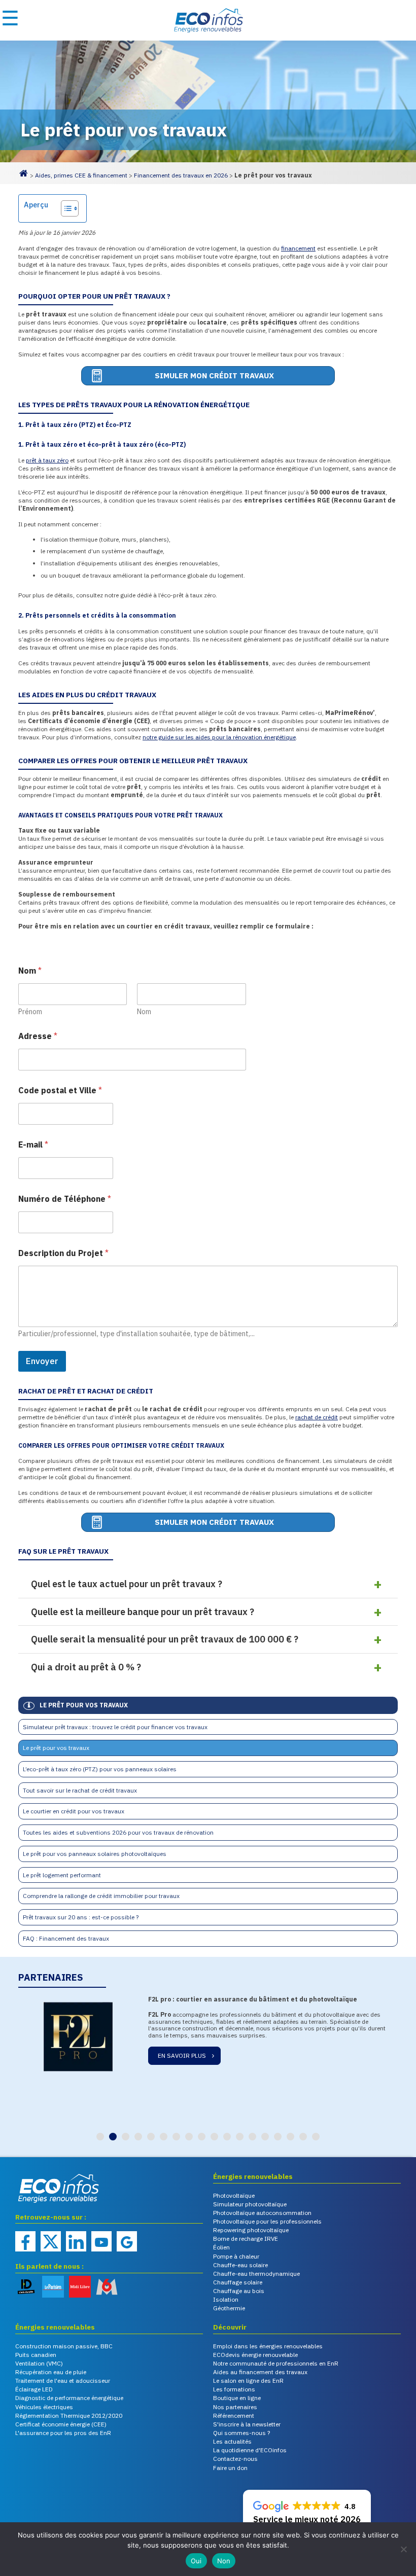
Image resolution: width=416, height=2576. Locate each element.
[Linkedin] (76, 2241)
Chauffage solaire (238, 2282)
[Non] (403, 2549)
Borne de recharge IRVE (246, 2239)
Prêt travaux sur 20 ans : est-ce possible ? (81, 1917)
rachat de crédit (317, 1417)
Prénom (30, 1012)
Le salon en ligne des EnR (248, 2381)
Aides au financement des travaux (260, 2372)
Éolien (221, 2247)
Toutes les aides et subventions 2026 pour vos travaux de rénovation (118, 1832)
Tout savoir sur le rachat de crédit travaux (80, 1790)
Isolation (226, 2299)
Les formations (234, 2389)
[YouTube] (101, 2241)
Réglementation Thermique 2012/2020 (69, 2416)
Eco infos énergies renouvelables (41, 2204)
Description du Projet (63, 1253)
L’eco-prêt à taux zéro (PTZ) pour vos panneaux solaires (100, 1769)
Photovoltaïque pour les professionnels (267, 2221)
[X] (51, 2241)
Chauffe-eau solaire (240, 2265)
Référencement (234, 2416)
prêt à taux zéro (47, 460)
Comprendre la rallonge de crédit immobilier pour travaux (101, 1896)
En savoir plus (182, 2055)
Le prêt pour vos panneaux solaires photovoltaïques (95, 1854)
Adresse (38, 1036)
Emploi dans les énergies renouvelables (268, 2346)
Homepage (23, 177)
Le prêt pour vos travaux (56, 1748)
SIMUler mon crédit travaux (214, 375)
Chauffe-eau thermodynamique (256, 2274)
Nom (144, 1012)
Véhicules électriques (44, 2407)
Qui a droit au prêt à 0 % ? (86, 1667)
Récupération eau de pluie (51, 2372)
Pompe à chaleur (236, 2256)
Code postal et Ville (60, 1090)
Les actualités (232, 2441)
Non (224, 2561)
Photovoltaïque (234, 2195)
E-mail (33, 1145)
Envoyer (42, 1361)
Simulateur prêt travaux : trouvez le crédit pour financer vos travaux (115, 1727)
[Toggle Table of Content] (65, 208)
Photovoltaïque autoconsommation (262, 2213)
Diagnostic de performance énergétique (69, 2398)
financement (298, 248)
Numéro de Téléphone (65, 1199)
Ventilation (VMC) (39, 2363)
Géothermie (229, 2308)
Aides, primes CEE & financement (81, 175)
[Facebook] (25, 2241)
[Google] (127, 2241)
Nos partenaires (235, 2407)
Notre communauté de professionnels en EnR (276, 2363)
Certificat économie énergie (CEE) (61, 2424)
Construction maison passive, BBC (64, 2346)
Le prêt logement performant (62, 1875)
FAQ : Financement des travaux (66, 1938)
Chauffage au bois (239, 2291)
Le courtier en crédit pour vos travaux (74, 1811)
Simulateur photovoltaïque (250, 2204)
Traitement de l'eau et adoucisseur (63, 2381)
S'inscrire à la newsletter (247, 2424)
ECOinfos (208, 20)
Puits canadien (36, 2355)
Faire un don (230, 2468)
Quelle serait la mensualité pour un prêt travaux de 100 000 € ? (165, 1639)
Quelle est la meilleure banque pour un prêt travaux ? (143, 1612)
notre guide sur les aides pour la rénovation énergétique (219, 737)
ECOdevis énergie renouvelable (255, 2355)
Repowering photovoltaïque (251, 2230)
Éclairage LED (34, 2389)
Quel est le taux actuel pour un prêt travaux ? (127, 1584)
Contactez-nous (235, 2459)
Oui (196, 2561)
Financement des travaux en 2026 (181, 175)
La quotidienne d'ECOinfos (250, 2450)
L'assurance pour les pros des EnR (63, 2433)
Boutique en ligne (237, 2398)
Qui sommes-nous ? (241, 2433)
